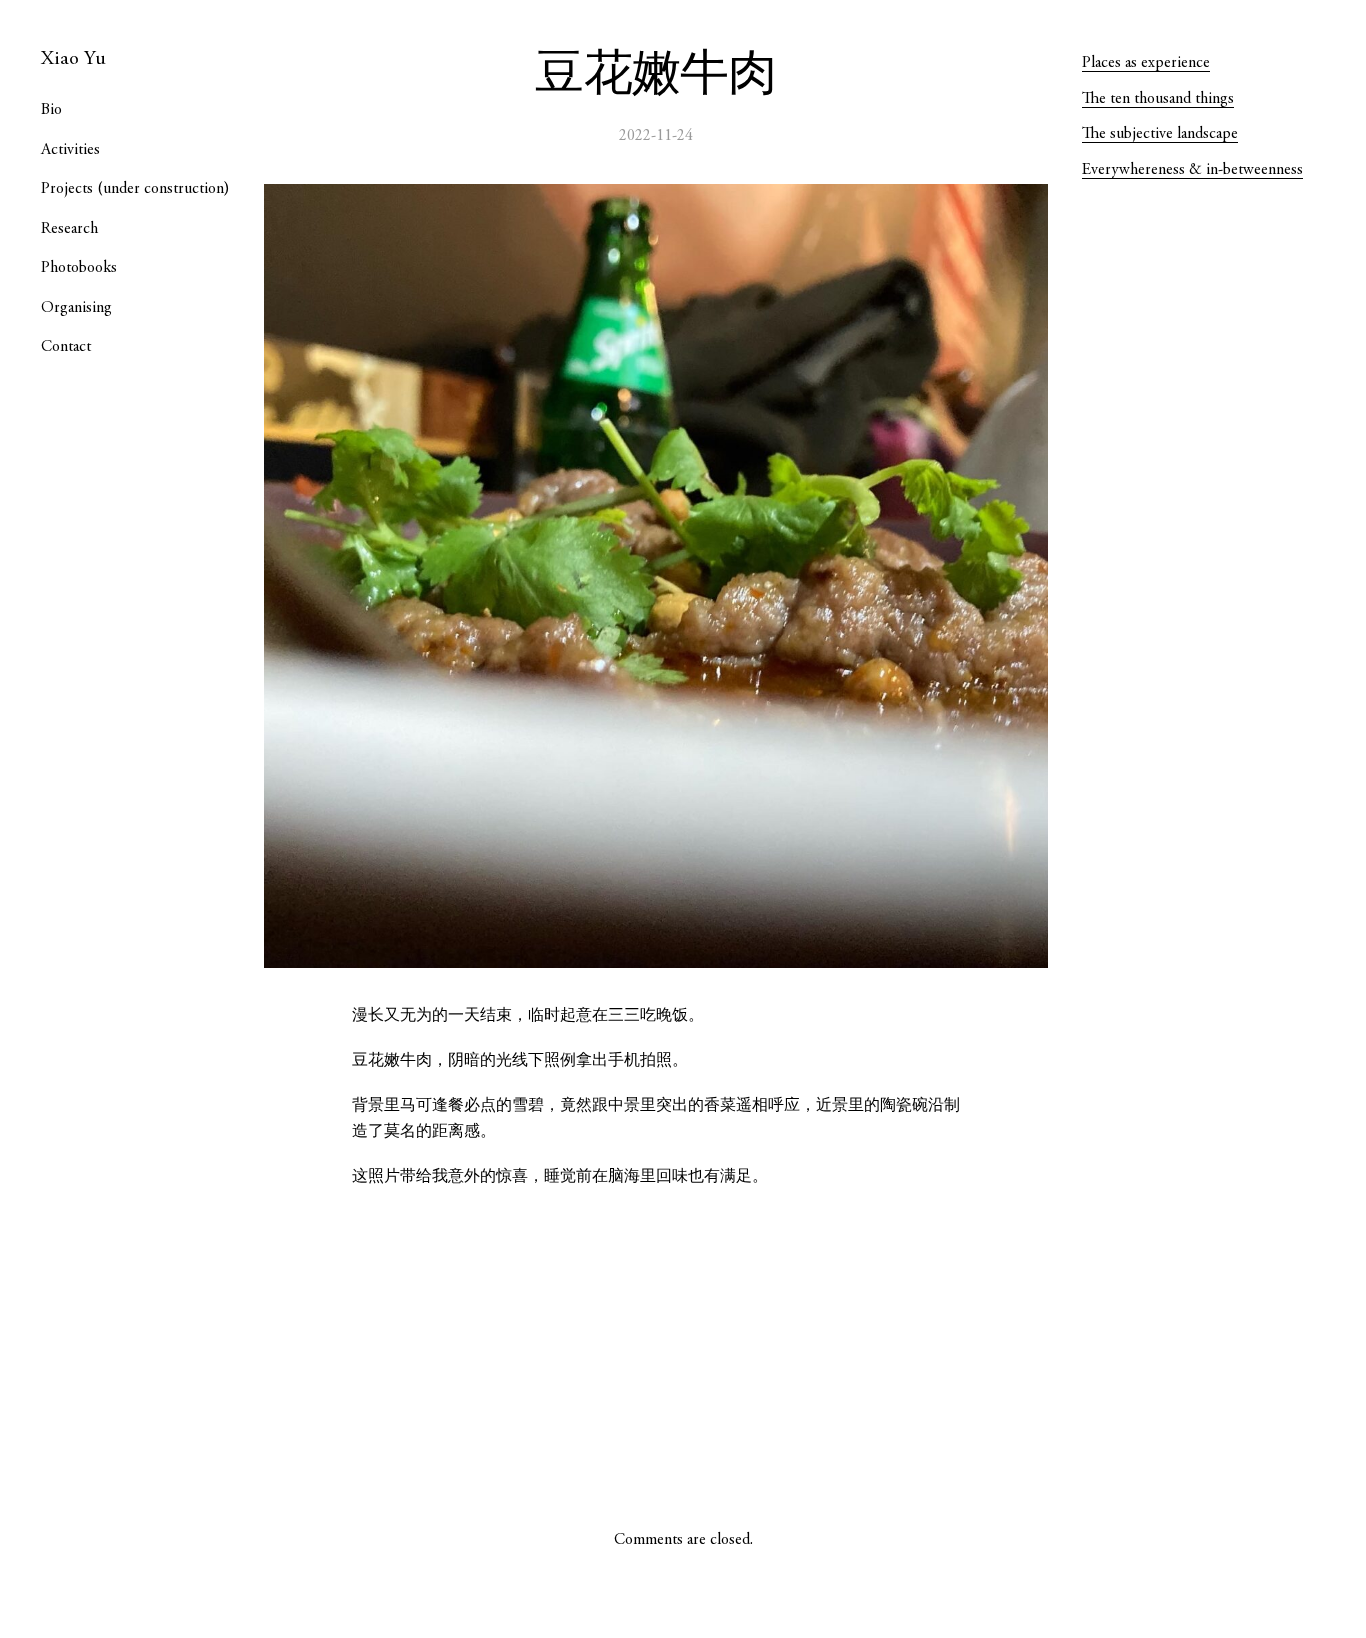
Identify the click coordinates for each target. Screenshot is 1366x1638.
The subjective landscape (1160, 134)
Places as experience (1146, 63)
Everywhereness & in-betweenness (1192, 170)
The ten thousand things (1158, 99)
